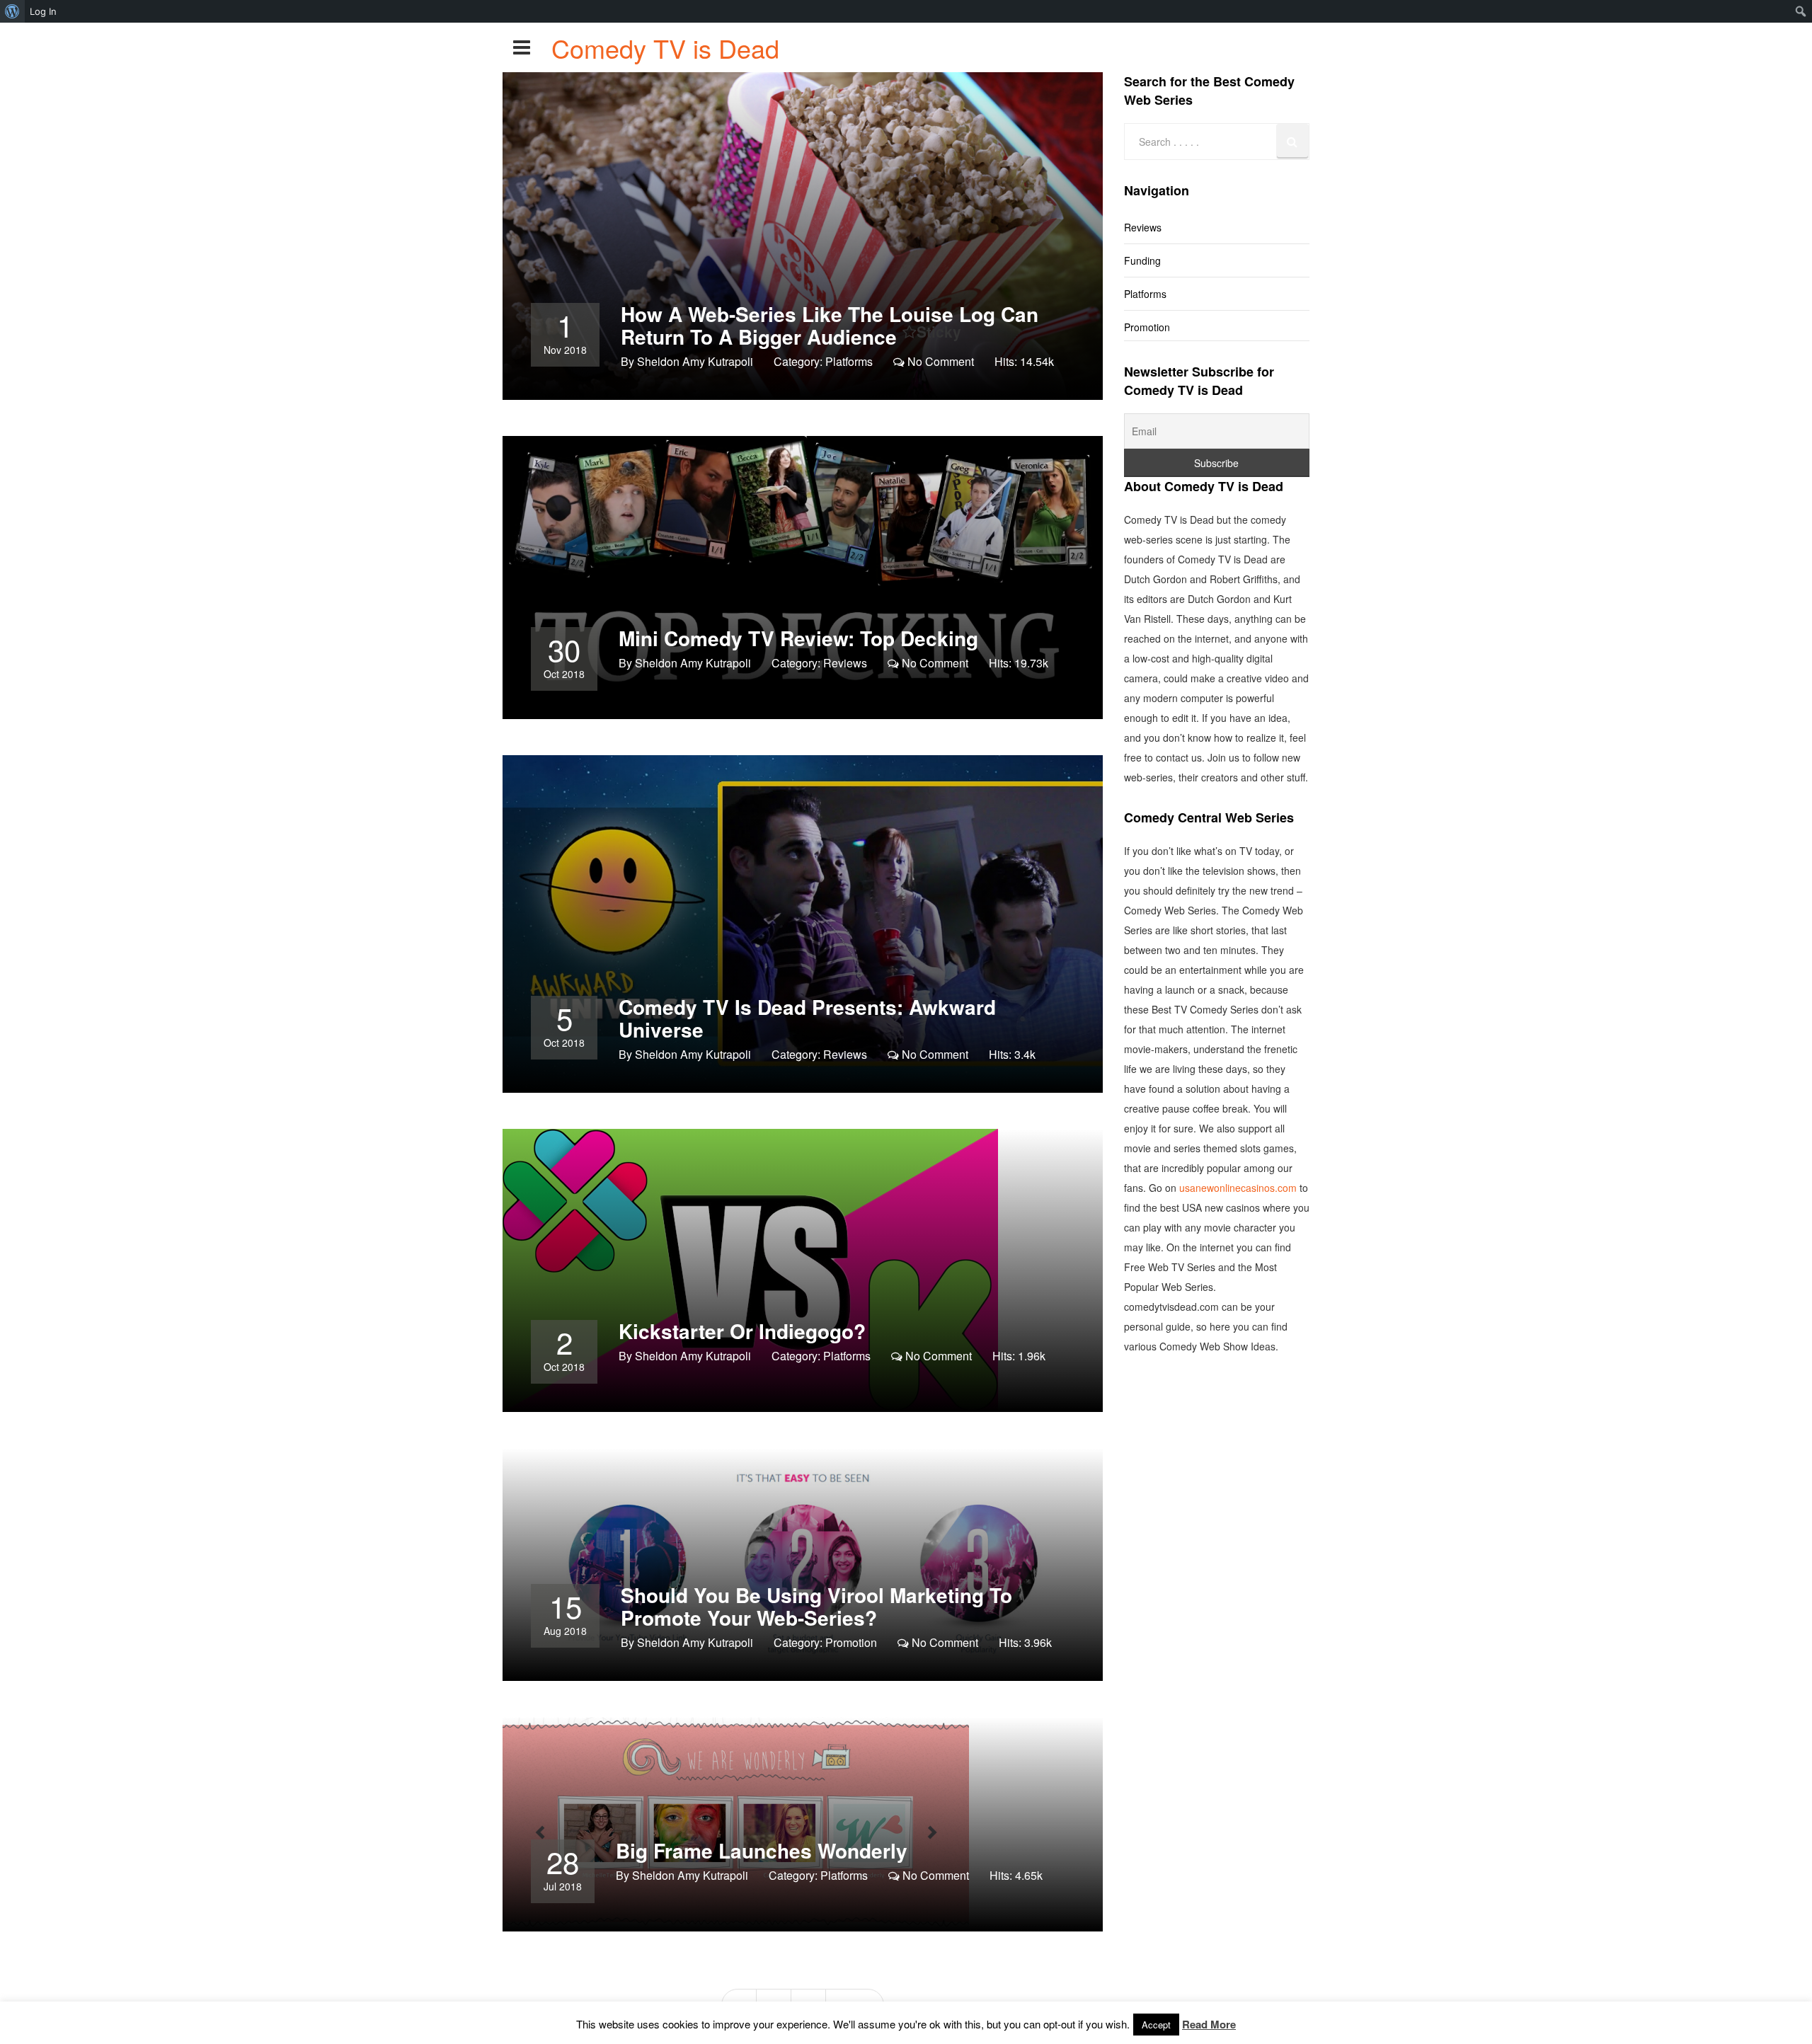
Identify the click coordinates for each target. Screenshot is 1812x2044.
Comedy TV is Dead (665, 48)
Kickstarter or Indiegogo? (742, 1331)
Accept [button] (1156, 2025)
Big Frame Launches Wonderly (762, 1850)
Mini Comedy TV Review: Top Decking (798, 638)
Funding (1142, 260)
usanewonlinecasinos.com (1238, 1188)
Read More (1209, 2024)
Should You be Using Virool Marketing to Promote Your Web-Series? (816, 1606)
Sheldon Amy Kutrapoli (695, 361)
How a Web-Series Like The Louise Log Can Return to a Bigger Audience (830, 325)
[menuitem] (12, 11)
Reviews (845, 663)
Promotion (851, 1642)
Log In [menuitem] (43, 11)
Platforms (849, 361)
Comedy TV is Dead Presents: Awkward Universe (807, 1018)
